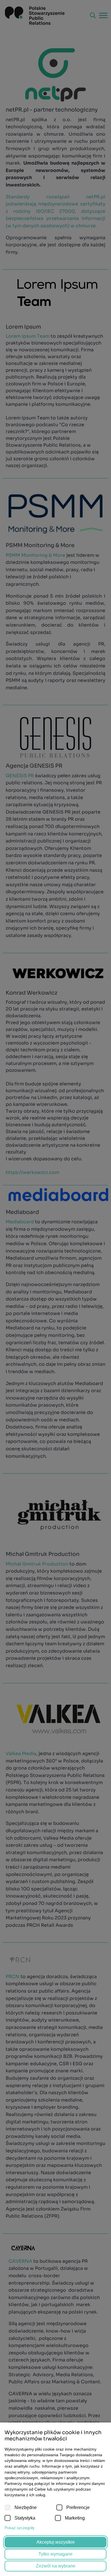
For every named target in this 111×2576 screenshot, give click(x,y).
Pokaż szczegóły (19, 2528)
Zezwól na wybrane (56, 2566)
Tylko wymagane (55, 2554)
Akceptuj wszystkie (56, 2542)
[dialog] (55, 1288)
